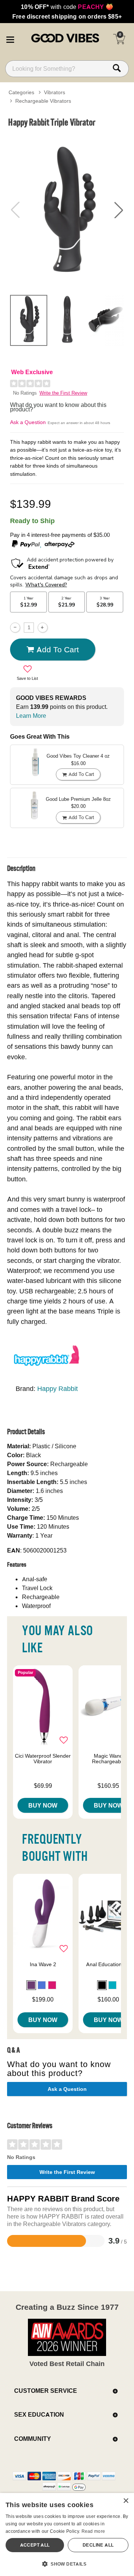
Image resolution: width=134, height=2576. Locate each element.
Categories (21, 92)
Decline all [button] (98, 2545)
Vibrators (55, 92)
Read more (93, 2531)
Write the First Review (63, 393)
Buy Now (43, 1805)
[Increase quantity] (43, 628)
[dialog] (67, 2534)
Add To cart (58, 649)
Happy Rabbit (58, 1389)
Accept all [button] (35, 2545)
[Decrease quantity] (15, 628)
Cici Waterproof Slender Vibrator (43, 1759)
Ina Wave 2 (43, 1964)
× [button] (126, 2501)
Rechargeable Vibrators (43, 101)
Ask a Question (28, 422)
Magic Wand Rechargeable (109, 1759)
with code (67, 7)
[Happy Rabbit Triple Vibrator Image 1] (67, 210)
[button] (10, 38)
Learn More (31, 716)
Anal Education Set (109, 1964)
